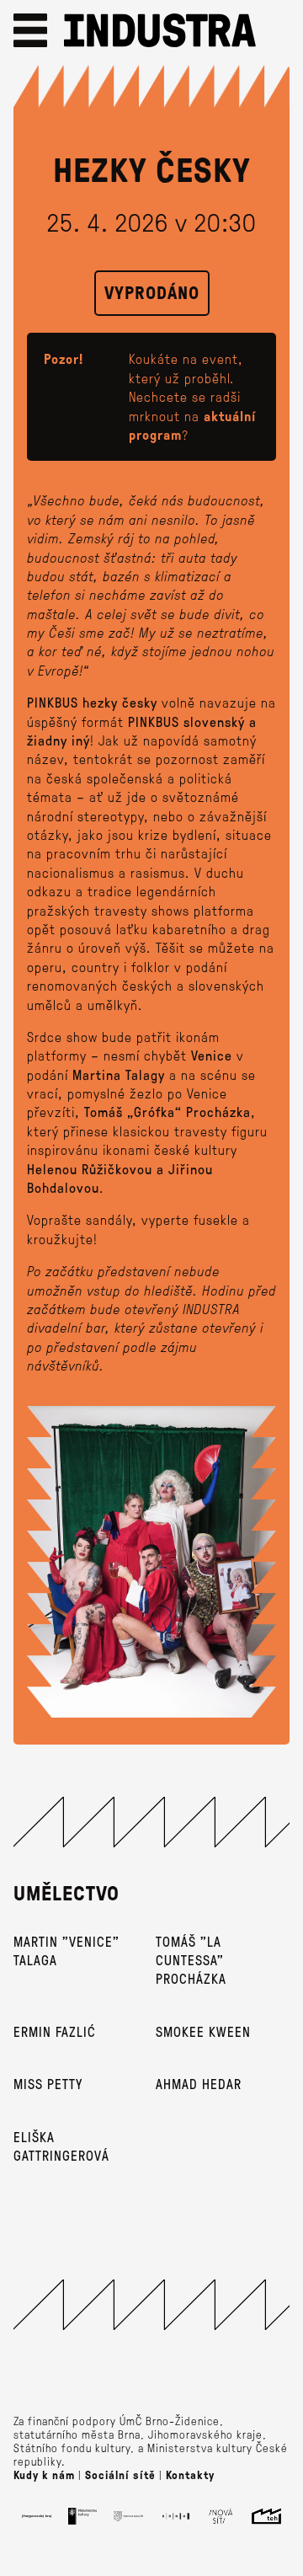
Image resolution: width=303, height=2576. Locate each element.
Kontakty (190, 2475)
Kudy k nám (44, 2475)
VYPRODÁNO (152, 292)
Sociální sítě (120, 2475)
